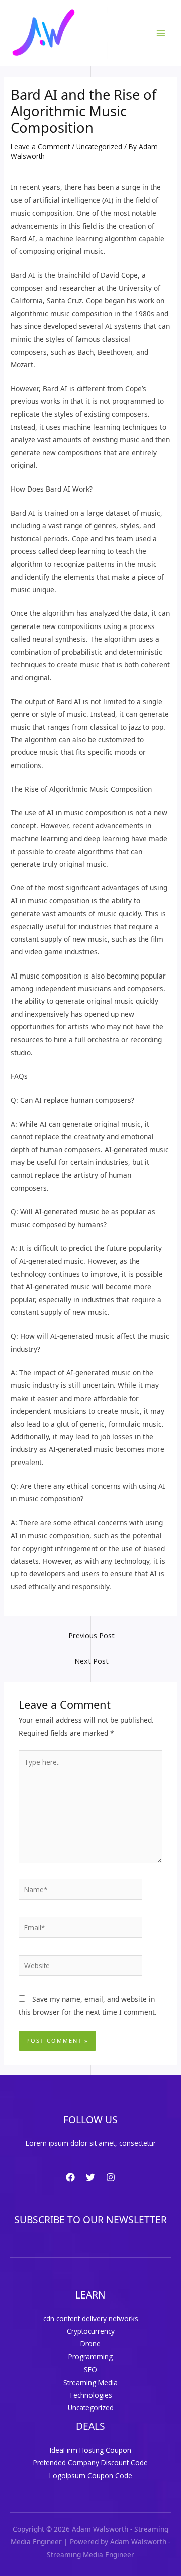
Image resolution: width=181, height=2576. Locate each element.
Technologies (90, 2395)
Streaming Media (90, 2382)
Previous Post (92, 1635)
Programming (90, 2357)
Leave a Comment (40, 146)
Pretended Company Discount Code (90, 2462)
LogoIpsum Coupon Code (91, 2476)
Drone (90, 2344)
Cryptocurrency (91, 2331)
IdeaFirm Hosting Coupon (90, 2450)
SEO (90, 2369)
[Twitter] (90, 2177)
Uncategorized (99, 146)
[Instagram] (111, 2177)
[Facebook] (70, 2177)
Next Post (92, 1661)
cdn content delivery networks (91, 2318)
